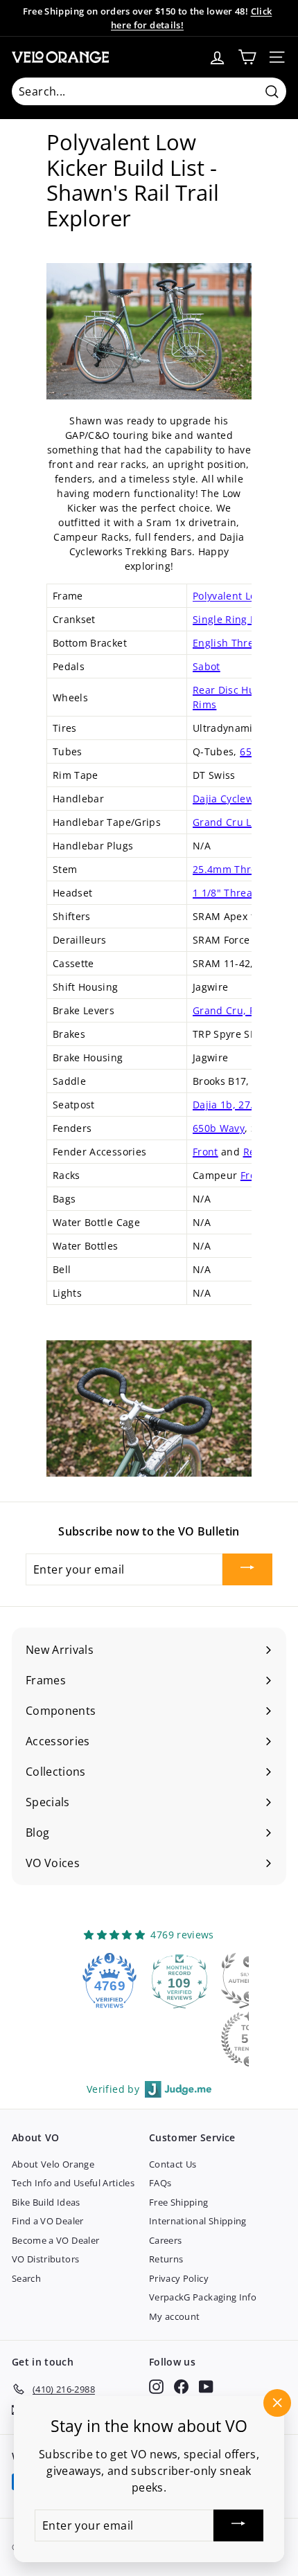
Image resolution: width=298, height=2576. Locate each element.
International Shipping (198, 2221)
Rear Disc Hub (227, 690)
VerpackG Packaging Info (203, 2297)
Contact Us (173, 2164)
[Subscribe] (247, 1569)
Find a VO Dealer (48, 2221)
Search (26, 2278)
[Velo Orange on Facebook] (181, 2387)
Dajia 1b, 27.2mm (235, 1105)
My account (175, 2316)
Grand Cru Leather (238, 822)
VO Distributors (45, 2259)
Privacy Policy (179, 2278)
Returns (166, 2259)
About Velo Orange (53, 2164)
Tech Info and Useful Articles (73, 2183)
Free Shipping (179, 2202)
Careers (165, 2240)
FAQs (160, 2183)
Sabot (207, 666)
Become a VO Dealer (55, 2240)
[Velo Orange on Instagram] (156, 2387)
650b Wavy (219, 1128)
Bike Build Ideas (46, 2202)
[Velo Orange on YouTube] (206, 2387)
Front (205, 1152)
